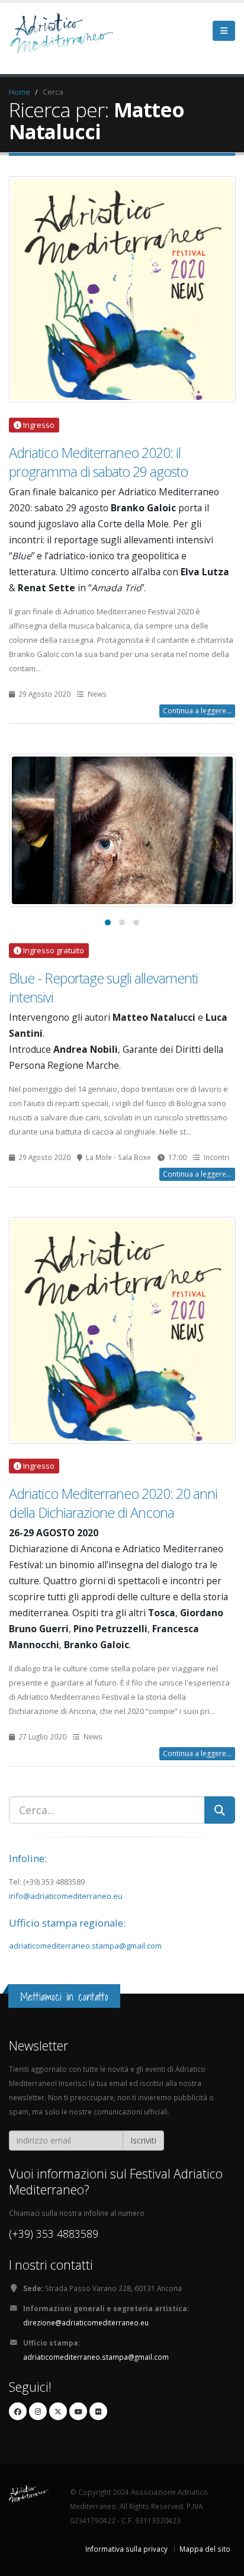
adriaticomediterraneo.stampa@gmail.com (85, 1946)
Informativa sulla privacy (126, 2549)
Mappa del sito (205, 2549)
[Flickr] (98, 2411)
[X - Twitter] (58, 2411)
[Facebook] (18, 2411)
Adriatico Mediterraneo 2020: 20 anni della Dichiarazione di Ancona (113, 1503)
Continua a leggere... (197, 711)
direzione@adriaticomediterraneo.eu (86, 2322)
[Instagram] (38, 2411)
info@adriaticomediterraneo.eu (66, 1896)
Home (20, 92)
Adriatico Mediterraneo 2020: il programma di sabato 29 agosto (98, 462)
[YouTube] (78, 2411)
